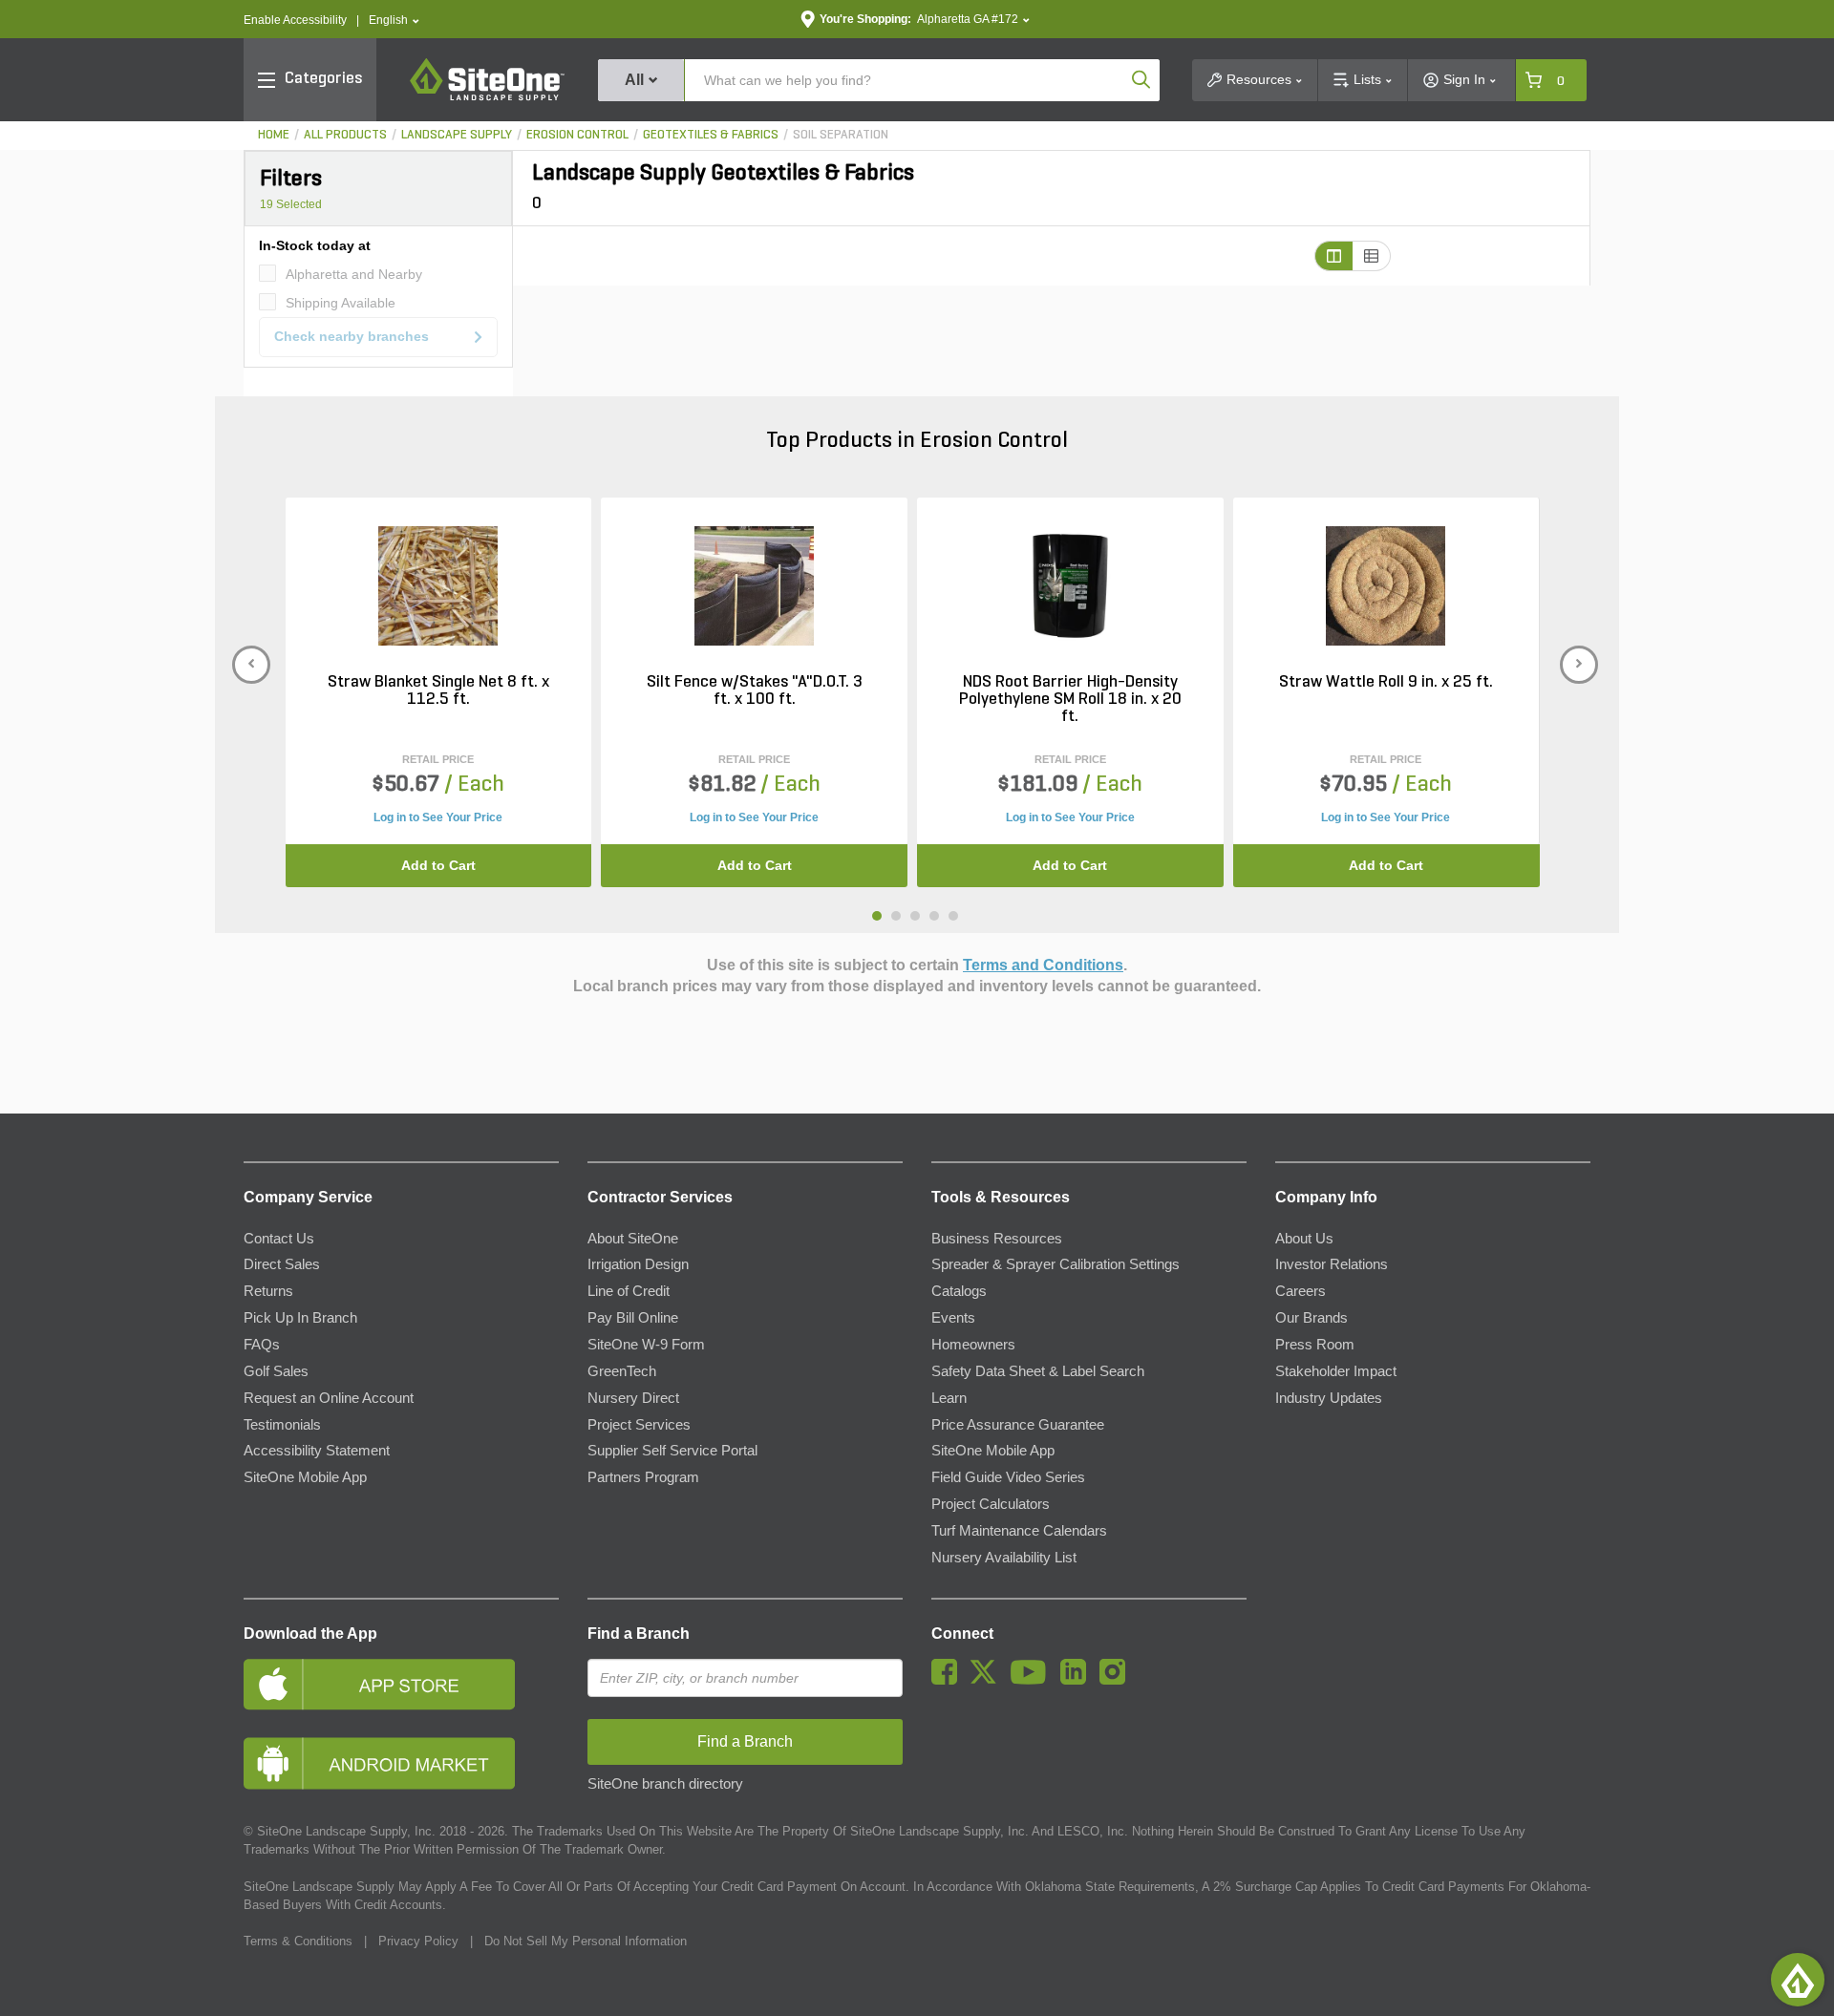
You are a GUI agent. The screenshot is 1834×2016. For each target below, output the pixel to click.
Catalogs (959, 1291)
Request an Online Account (329, 1398)
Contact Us (279, 1239)
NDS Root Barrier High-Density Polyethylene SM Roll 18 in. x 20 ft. (1070, 700)
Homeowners (973, 1345)
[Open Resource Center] (1798, 1980)
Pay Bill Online (633, 1318)
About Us (1304, 1239)
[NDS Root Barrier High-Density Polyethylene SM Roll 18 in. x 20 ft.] (1070, 585)
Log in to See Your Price (438, 817)
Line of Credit (629, 1291)
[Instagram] (1117, 1680)
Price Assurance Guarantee (1018, 1425)
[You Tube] (1033, 1680)
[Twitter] (988, 1680)
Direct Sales (282, 1264)
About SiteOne (633, 1239)
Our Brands (1312, 1318)
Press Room (1315, 1345)
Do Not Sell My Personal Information (586, 1941)
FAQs (262, 1345)
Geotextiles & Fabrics (711, 135)
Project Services (639, 1425)
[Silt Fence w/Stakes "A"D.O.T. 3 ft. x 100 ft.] (754, 585)
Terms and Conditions (1043, 965)
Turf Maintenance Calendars (1019, 1531)
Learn (949, 1398)
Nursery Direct (633, 1398)
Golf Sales (276, 1371)
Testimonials (282, 1425)
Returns (268, 1291)
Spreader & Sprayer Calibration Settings (1056, 1264)
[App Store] (401, 1684)
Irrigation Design (638, 1264)
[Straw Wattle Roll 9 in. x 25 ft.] (1386, 585)
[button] (394, 21)
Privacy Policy (418, 1941)
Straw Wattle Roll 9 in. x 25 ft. (1386, 683)
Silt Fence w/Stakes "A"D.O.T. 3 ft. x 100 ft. (755, 691)
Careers (1301, 1291)
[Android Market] (401, 1763)
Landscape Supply (457, 135)
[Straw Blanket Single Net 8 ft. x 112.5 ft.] (438, 585)
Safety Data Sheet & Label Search (1038, 1371)
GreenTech (622, 1371)
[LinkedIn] (1078, 1680)
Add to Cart (438, 865)
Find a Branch (639, 1634)
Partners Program (643, 1477)
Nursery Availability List (1004, 1558)
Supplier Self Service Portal (672, 1451)
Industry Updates (1329, 1398)
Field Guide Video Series (1008, 1477)
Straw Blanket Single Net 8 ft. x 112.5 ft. (438, 691)
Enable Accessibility (295, 20)
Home (274, 135)
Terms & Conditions (298, 1941)
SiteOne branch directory (665, 1784)
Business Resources (997, 1239)
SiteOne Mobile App (305, 1477)
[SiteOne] (487, 97)
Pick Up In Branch (300, 1318)
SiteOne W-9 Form (646, 1345)
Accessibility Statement (317, 1451)
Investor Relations (1332, 1264)
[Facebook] (949, 1680)
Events (953, 1318)
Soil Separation (841, 135)
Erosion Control (577, 135)
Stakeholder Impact (1336, 1371)
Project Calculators (991, 1504)
